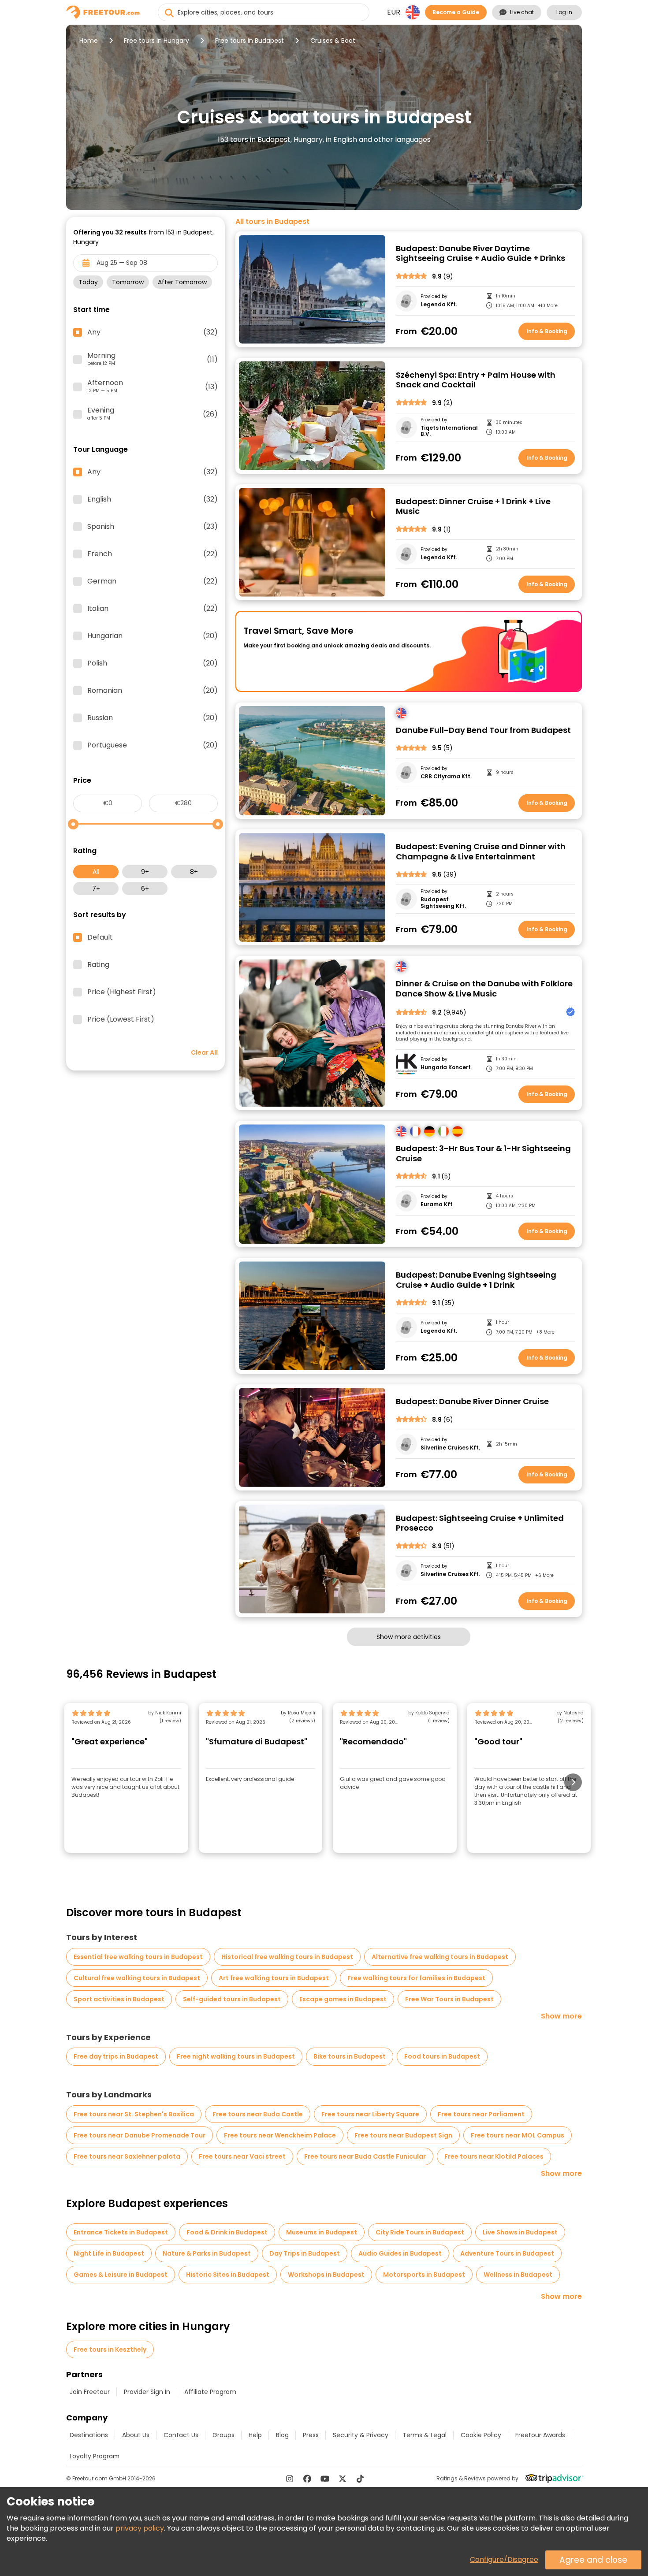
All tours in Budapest (272, 222)
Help (255, 2435)
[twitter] (343, 2479)
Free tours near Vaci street (242, 2156)
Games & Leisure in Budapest (121, 2275)
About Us (136, 2435)
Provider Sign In (147, 2392)
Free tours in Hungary (156, 41)
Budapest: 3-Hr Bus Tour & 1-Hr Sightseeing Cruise (483, 1154)
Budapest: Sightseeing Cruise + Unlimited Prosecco (480, 1523)
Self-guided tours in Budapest (232, 1999)
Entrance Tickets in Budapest (121, 2232)
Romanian (153, 691)
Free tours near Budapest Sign (403, 2135)
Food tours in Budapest (442, 2056)
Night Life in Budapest (109, 2253)
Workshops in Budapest (326, 2275)
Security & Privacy (361, 2435)
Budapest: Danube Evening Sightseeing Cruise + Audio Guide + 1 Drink (476, 1280)
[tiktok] (360, 2479)
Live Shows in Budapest (520, 2232)
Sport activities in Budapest (119, 1999)
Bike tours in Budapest (350, 2056)
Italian (153, 609)
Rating (98, 965)
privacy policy (140, 2528)
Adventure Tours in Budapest (507, 2253)
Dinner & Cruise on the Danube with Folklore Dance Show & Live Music (484, 989)
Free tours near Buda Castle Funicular (365, 2156)
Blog (282, 2435)
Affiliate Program (210, 2392)
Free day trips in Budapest (116, 2056)
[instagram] (290, 2479)
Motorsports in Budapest (424, 2275)
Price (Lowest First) (121, 1019)
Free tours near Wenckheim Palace (280, 2135)
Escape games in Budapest (343, 1999)
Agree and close (593, 2560)
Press (311, 2435)
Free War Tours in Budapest (449, 1999)
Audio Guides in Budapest (400, 2253)
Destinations (89, 2435)
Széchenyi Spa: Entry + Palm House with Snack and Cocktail (476, 380)
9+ (145, 872)
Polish (153, 663)
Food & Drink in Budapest (227, 2232)
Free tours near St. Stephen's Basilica (134, 2114)
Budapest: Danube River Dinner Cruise (472, 1402)
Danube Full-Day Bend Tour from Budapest (483, 730)
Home (89, 41)
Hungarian (153, 636)
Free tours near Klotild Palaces (494, 2156)
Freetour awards (540, 2435)
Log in (564, 12)
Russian (153, 718)
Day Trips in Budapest (305, 2253)
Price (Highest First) (122, 992)
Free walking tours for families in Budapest (416, 1978)
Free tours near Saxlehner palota (127, 2156)
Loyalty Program (95, 2456)
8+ (194, 872)
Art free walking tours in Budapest (274, 1978)
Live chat (522, 12)
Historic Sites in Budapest (228, 2275)
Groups (223, 2435)
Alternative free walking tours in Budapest (440, 1957)
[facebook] (307, 2479)
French (153, 554)
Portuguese (153, 745)
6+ (145, 888)
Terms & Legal (425, 2435)
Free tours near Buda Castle (258, 2114)
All (96, 872)
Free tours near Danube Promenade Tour (140, 2135)
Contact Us (181, 2435)
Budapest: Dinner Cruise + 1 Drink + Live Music (473, 507)
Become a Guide (456, 12)
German (153, 581)
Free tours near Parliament (481, 2114)
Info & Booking (547, 331)
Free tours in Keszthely (110, 2349)
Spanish (153, 527)
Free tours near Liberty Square (370, 2114)
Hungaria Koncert (446, 1067)
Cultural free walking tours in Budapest (137, 1978)
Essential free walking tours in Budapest (138, 1957)
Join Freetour (90, 2392)
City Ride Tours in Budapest (420, 2232)
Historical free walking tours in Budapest (287, 1957)
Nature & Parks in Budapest (207, 2253)
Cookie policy (481, 2435)
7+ (96, 888)
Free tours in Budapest (250, 41)
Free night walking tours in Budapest (236, 2056)
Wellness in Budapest (518, 2275)
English (153, 499)
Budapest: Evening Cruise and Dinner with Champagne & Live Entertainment (481, 852)
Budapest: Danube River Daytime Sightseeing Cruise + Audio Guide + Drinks (480, 254)
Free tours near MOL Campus (518, 2135)
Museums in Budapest (322, 2232)
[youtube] (325, 2479)
